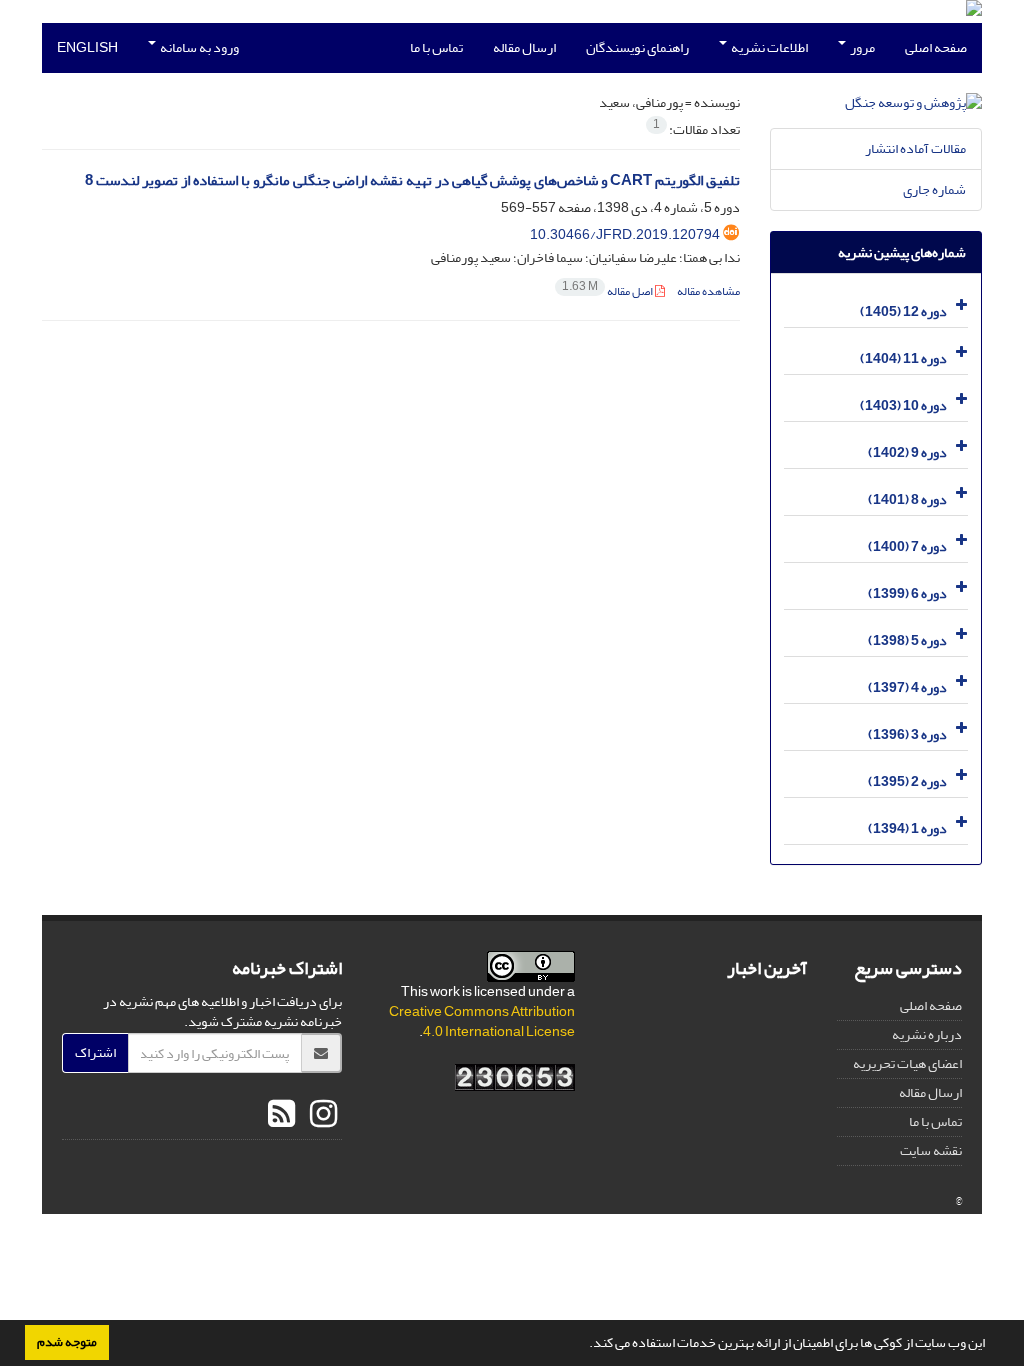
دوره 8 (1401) (907, 499)
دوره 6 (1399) (907, 593)
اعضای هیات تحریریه (907, 1063)
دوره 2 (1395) (907, 781)
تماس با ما (436, 47)
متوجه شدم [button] (67, 1342)
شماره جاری (934, 189)
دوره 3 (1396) (907, 734)
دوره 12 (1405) (903, 311)
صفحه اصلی (936, 47)
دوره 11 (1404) (903, 358)
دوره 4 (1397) (907, 687)
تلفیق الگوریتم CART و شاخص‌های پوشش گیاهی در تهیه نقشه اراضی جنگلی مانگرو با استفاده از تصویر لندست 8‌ (412, 180)
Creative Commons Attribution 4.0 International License (482, 1021)
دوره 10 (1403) (903, 405)
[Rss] (281, 1115)
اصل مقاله (608, 291)
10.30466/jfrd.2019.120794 (625, 234)
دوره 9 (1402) (907, 452)
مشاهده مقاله (708, 291)
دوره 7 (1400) (907, 546)
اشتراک (95, 1052)
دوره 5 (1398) (907, 640)
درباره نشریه (927, 1034)
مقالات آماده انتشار (915, 148)
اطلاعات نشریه (768, 47)
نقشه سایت (931, 1150)
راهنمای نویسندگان (637, 47)
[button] (584, 1345)
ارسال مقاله (524, 47)
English (87, 47)
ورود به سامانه (198, 47)
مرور (861, 47)
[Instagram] (321, 1115)
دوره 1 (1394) (907, 828)
